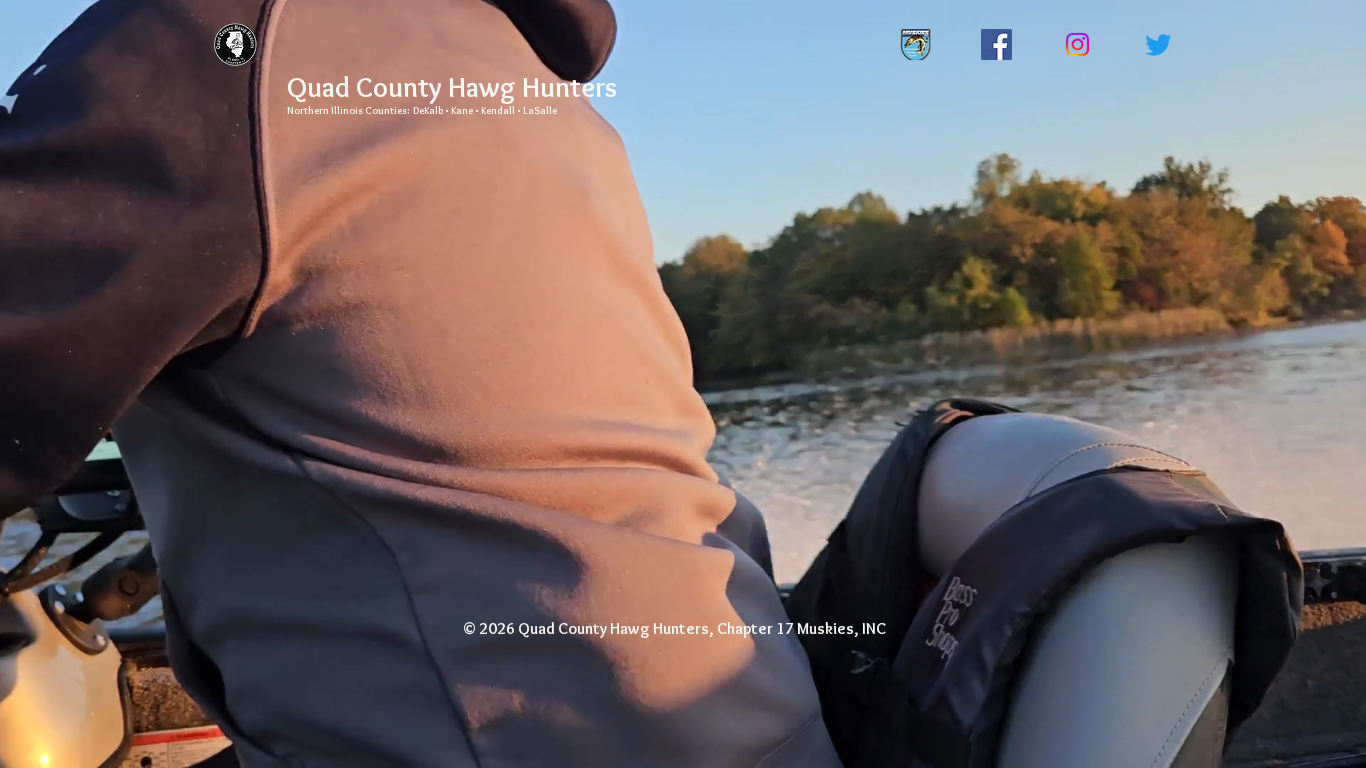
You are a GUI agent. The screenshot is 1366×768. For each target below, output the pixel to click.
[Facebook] (996, 44)
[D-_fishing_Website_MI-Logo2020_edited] (915, 44)
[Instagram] (1077, 44)
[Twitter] (1158, 44)
